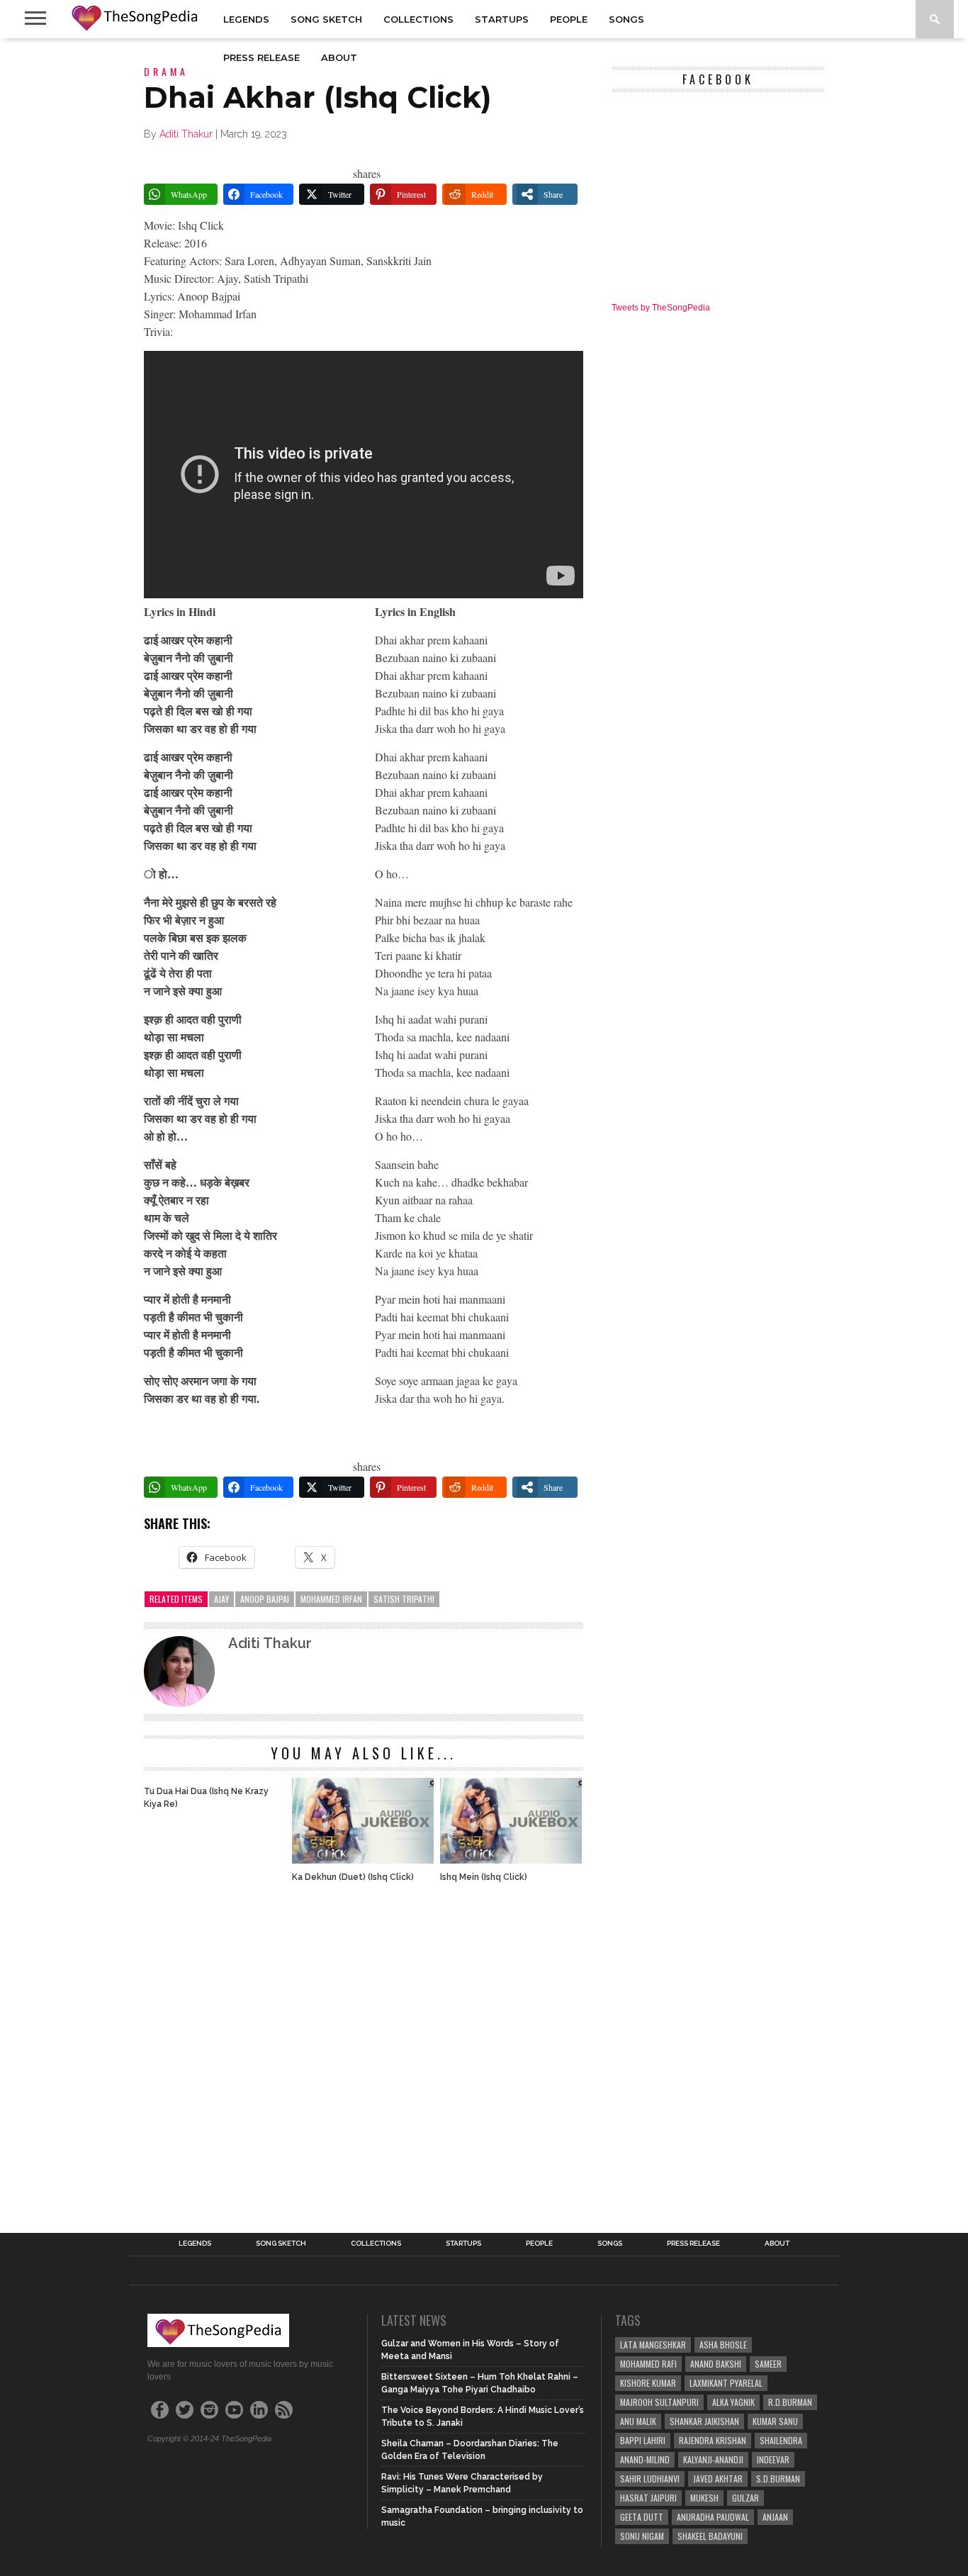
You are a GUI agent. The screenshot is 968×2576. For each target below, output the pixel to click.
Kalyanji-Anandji (713, 2459)
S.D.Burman (778, 2479)
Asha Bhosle (723, 2345)
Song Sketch (326, 19)
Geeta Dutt (642, 2517)
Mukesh (704, 2498)
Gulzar (745, 2498)
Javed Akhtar (718, 2479)
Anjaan (775, 2517)
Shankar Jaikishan (704, 2421)
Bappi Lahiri (643, 2440)
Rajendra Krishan (713, 2440)
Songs (626, 19)
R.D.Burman (790, 2402)
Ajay (221, 1599)
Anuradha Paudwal (713, 2517)
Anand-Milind (645, 2459)
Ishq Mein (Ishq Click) (484, 1877)
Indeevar (773, 2459)
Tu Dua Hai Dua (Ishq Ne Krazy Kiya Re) (206, 1798)
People (569, 19)
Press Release (261, 57)
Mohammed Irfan (331, 1599)
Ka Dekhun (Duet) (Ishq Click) (353, 1877)
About (339, 57)
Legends (246, 19)
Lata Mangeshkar (653, 2345)
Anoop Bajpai (265, 1599)
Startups (502, 19)
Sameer (768, 2364)
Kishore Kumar (648, 2383)
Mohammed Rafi (648, 2364)
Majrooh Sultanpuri (659, 2402)
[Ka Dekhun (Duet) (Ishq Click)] (363, 1860)
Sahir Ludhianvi (650, 2479)
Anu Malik (638, 2421)
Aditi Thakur (186, 134)
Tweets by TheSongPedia (661, 308)
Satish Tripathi (404, 1599)
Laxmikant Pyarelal (726, 2383)
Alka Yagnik (733, 2402)
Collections (418, 19)
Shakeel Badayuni (710, 2536)
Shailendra (781, 2440)
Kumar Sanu (775, 2421)
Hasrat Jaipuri (648, 2498)
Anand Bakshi (716, 2364)
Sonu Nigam (642, 2536)
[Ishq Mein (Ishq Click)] (511, 1860)
